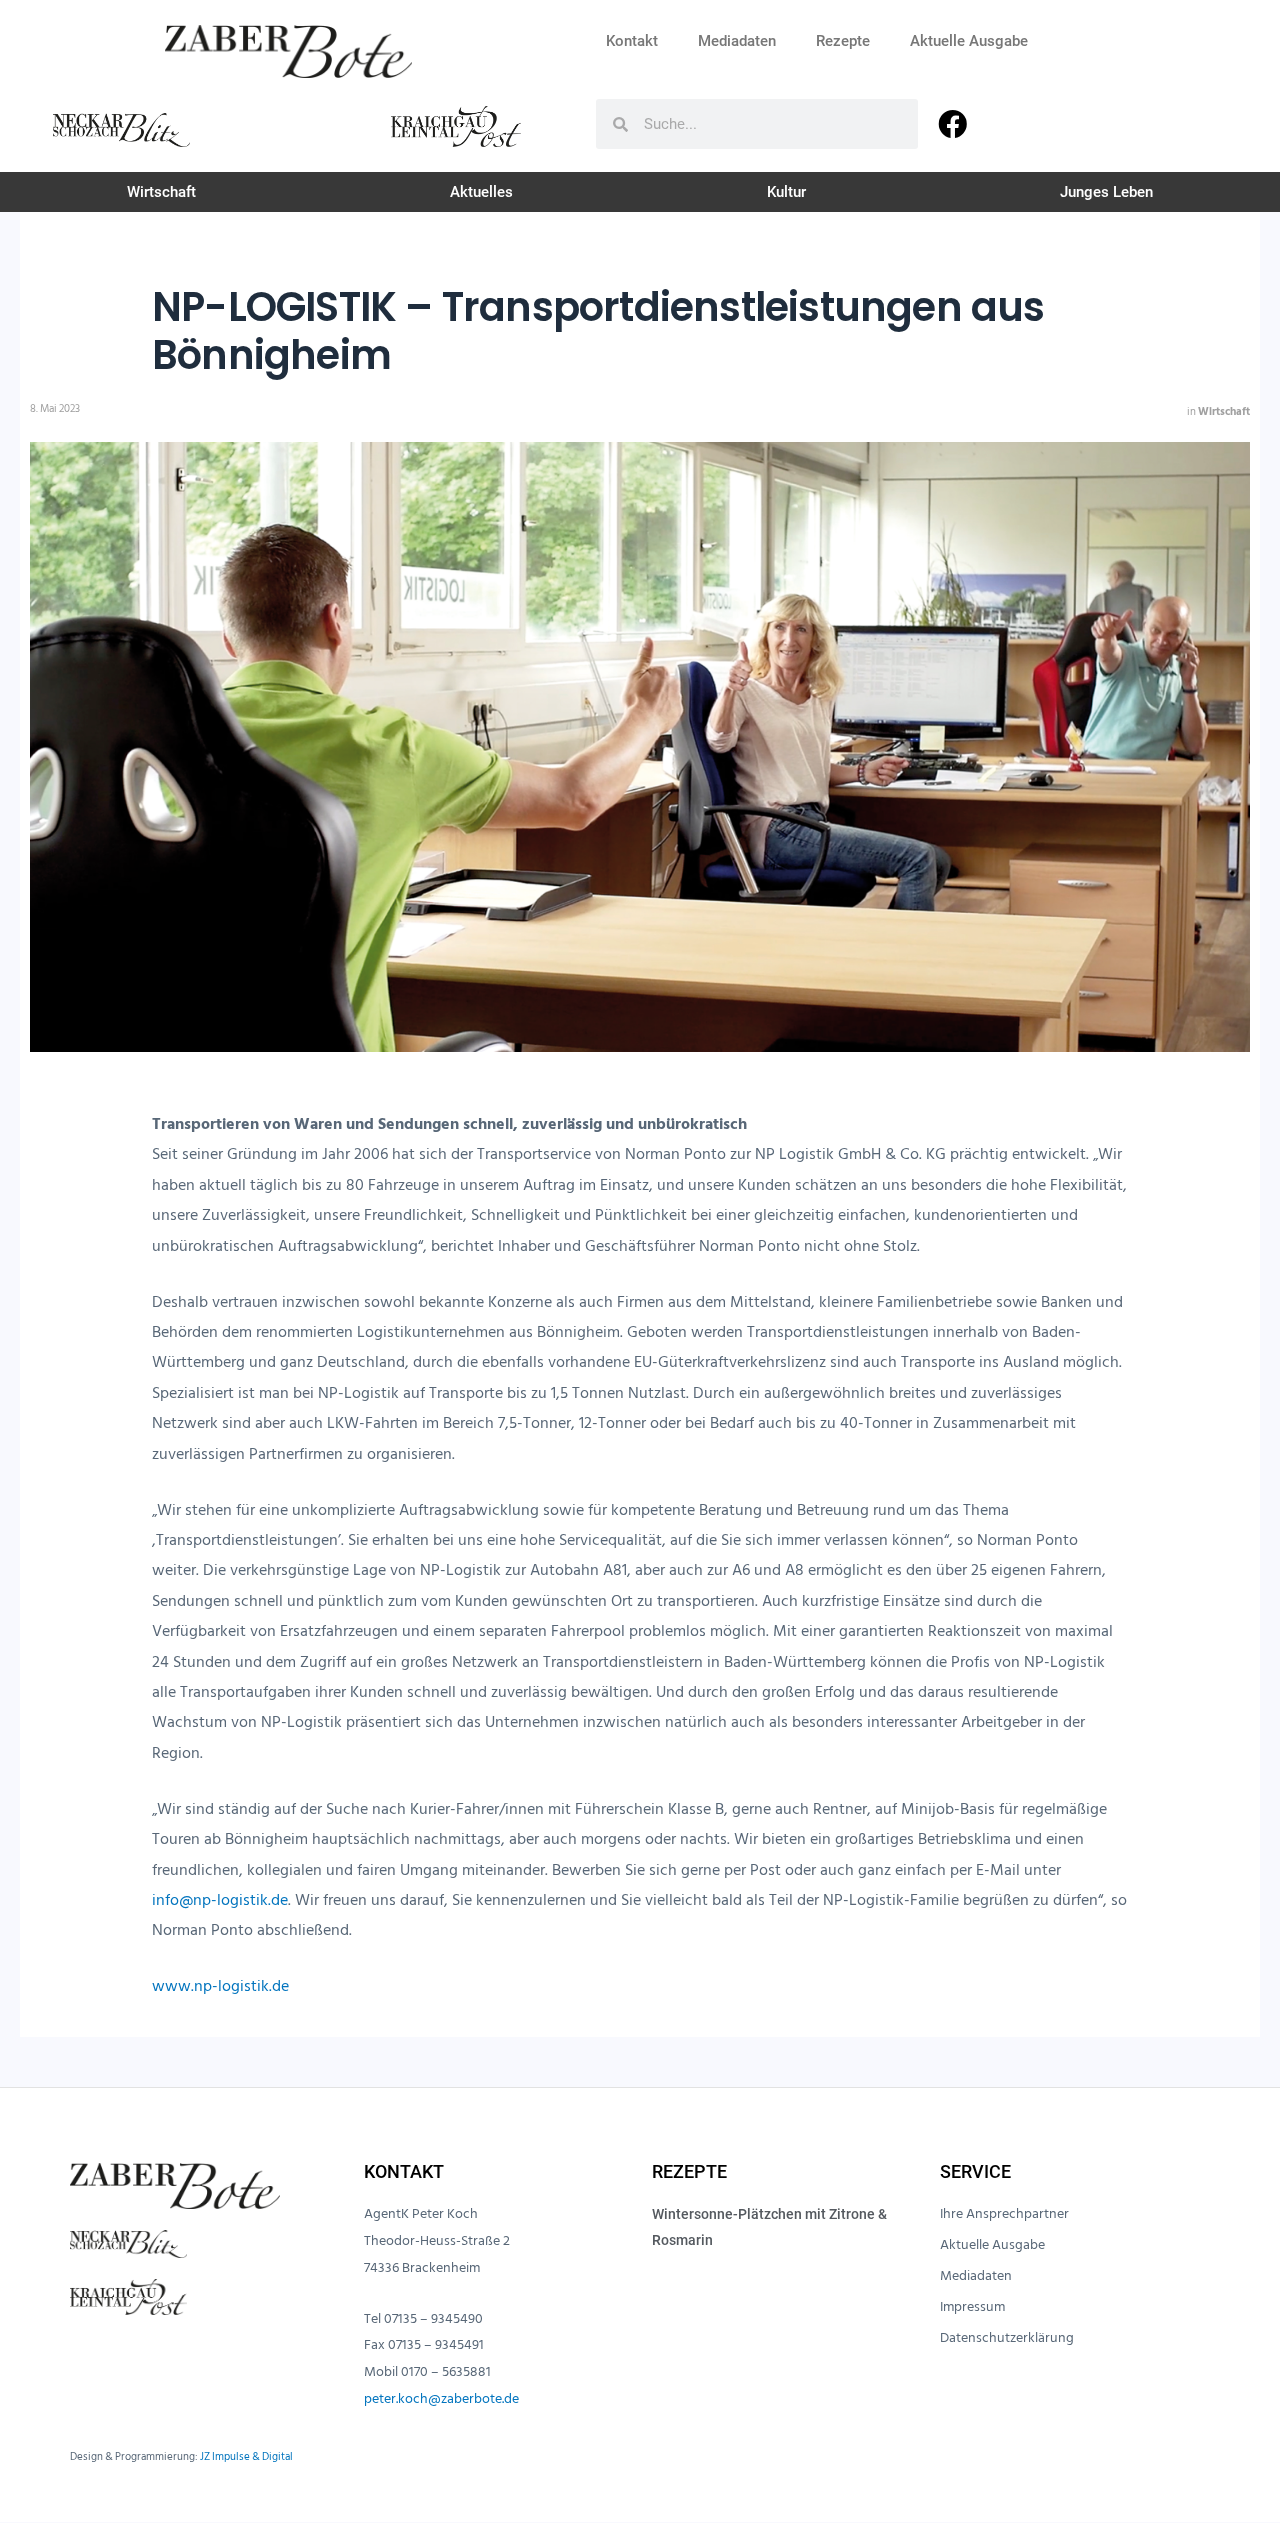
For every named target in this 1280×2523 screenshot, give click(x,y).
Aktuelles (481, 192)
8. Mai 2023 (55, 409)
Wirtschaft (161, 192)
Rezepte (843, 41)
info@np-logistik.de (220, 1900)
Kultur (786, 192)
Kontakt (632, 41)
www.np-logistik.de (220, 1986)
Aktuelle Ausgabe (969, 41)
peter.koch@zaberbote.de (441, 2398)
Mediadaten (737, 41)
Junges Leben (1106, 192)
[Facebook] (952, 124)
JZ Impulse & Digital (246, 2457)
